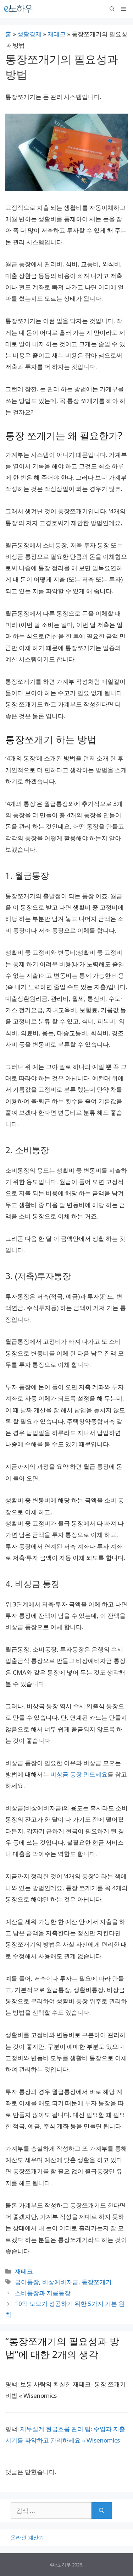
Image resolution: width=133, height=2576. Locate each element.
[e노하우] (19, 9)
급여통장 (27, 2282)
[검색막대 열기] (112, 9)
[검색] (102, 2511)
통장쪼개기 (97, 2282)
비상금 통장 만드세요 (79, 1774)
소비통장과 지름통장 (43, 2293)
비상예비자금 (60, 2282)
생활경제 (29, 34)
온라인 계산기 (27, 2537)
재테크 (57, 34)
